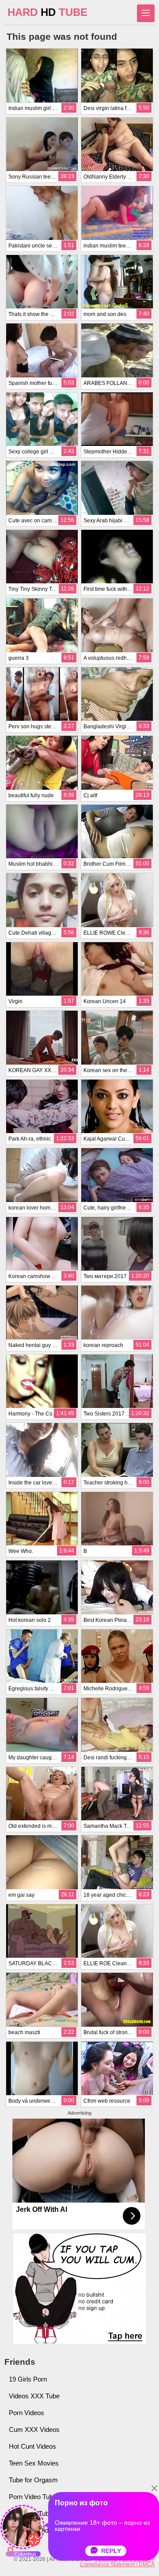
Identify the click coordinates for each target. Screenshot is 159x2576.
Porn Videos (26, 2413)
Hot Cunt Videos (32, 2446)
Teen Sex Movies (34, 2463)
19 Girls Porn (28, 2379)
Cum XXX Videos (34, 2430)
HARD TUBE (47, 12)
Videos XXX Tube (34, 2396)
